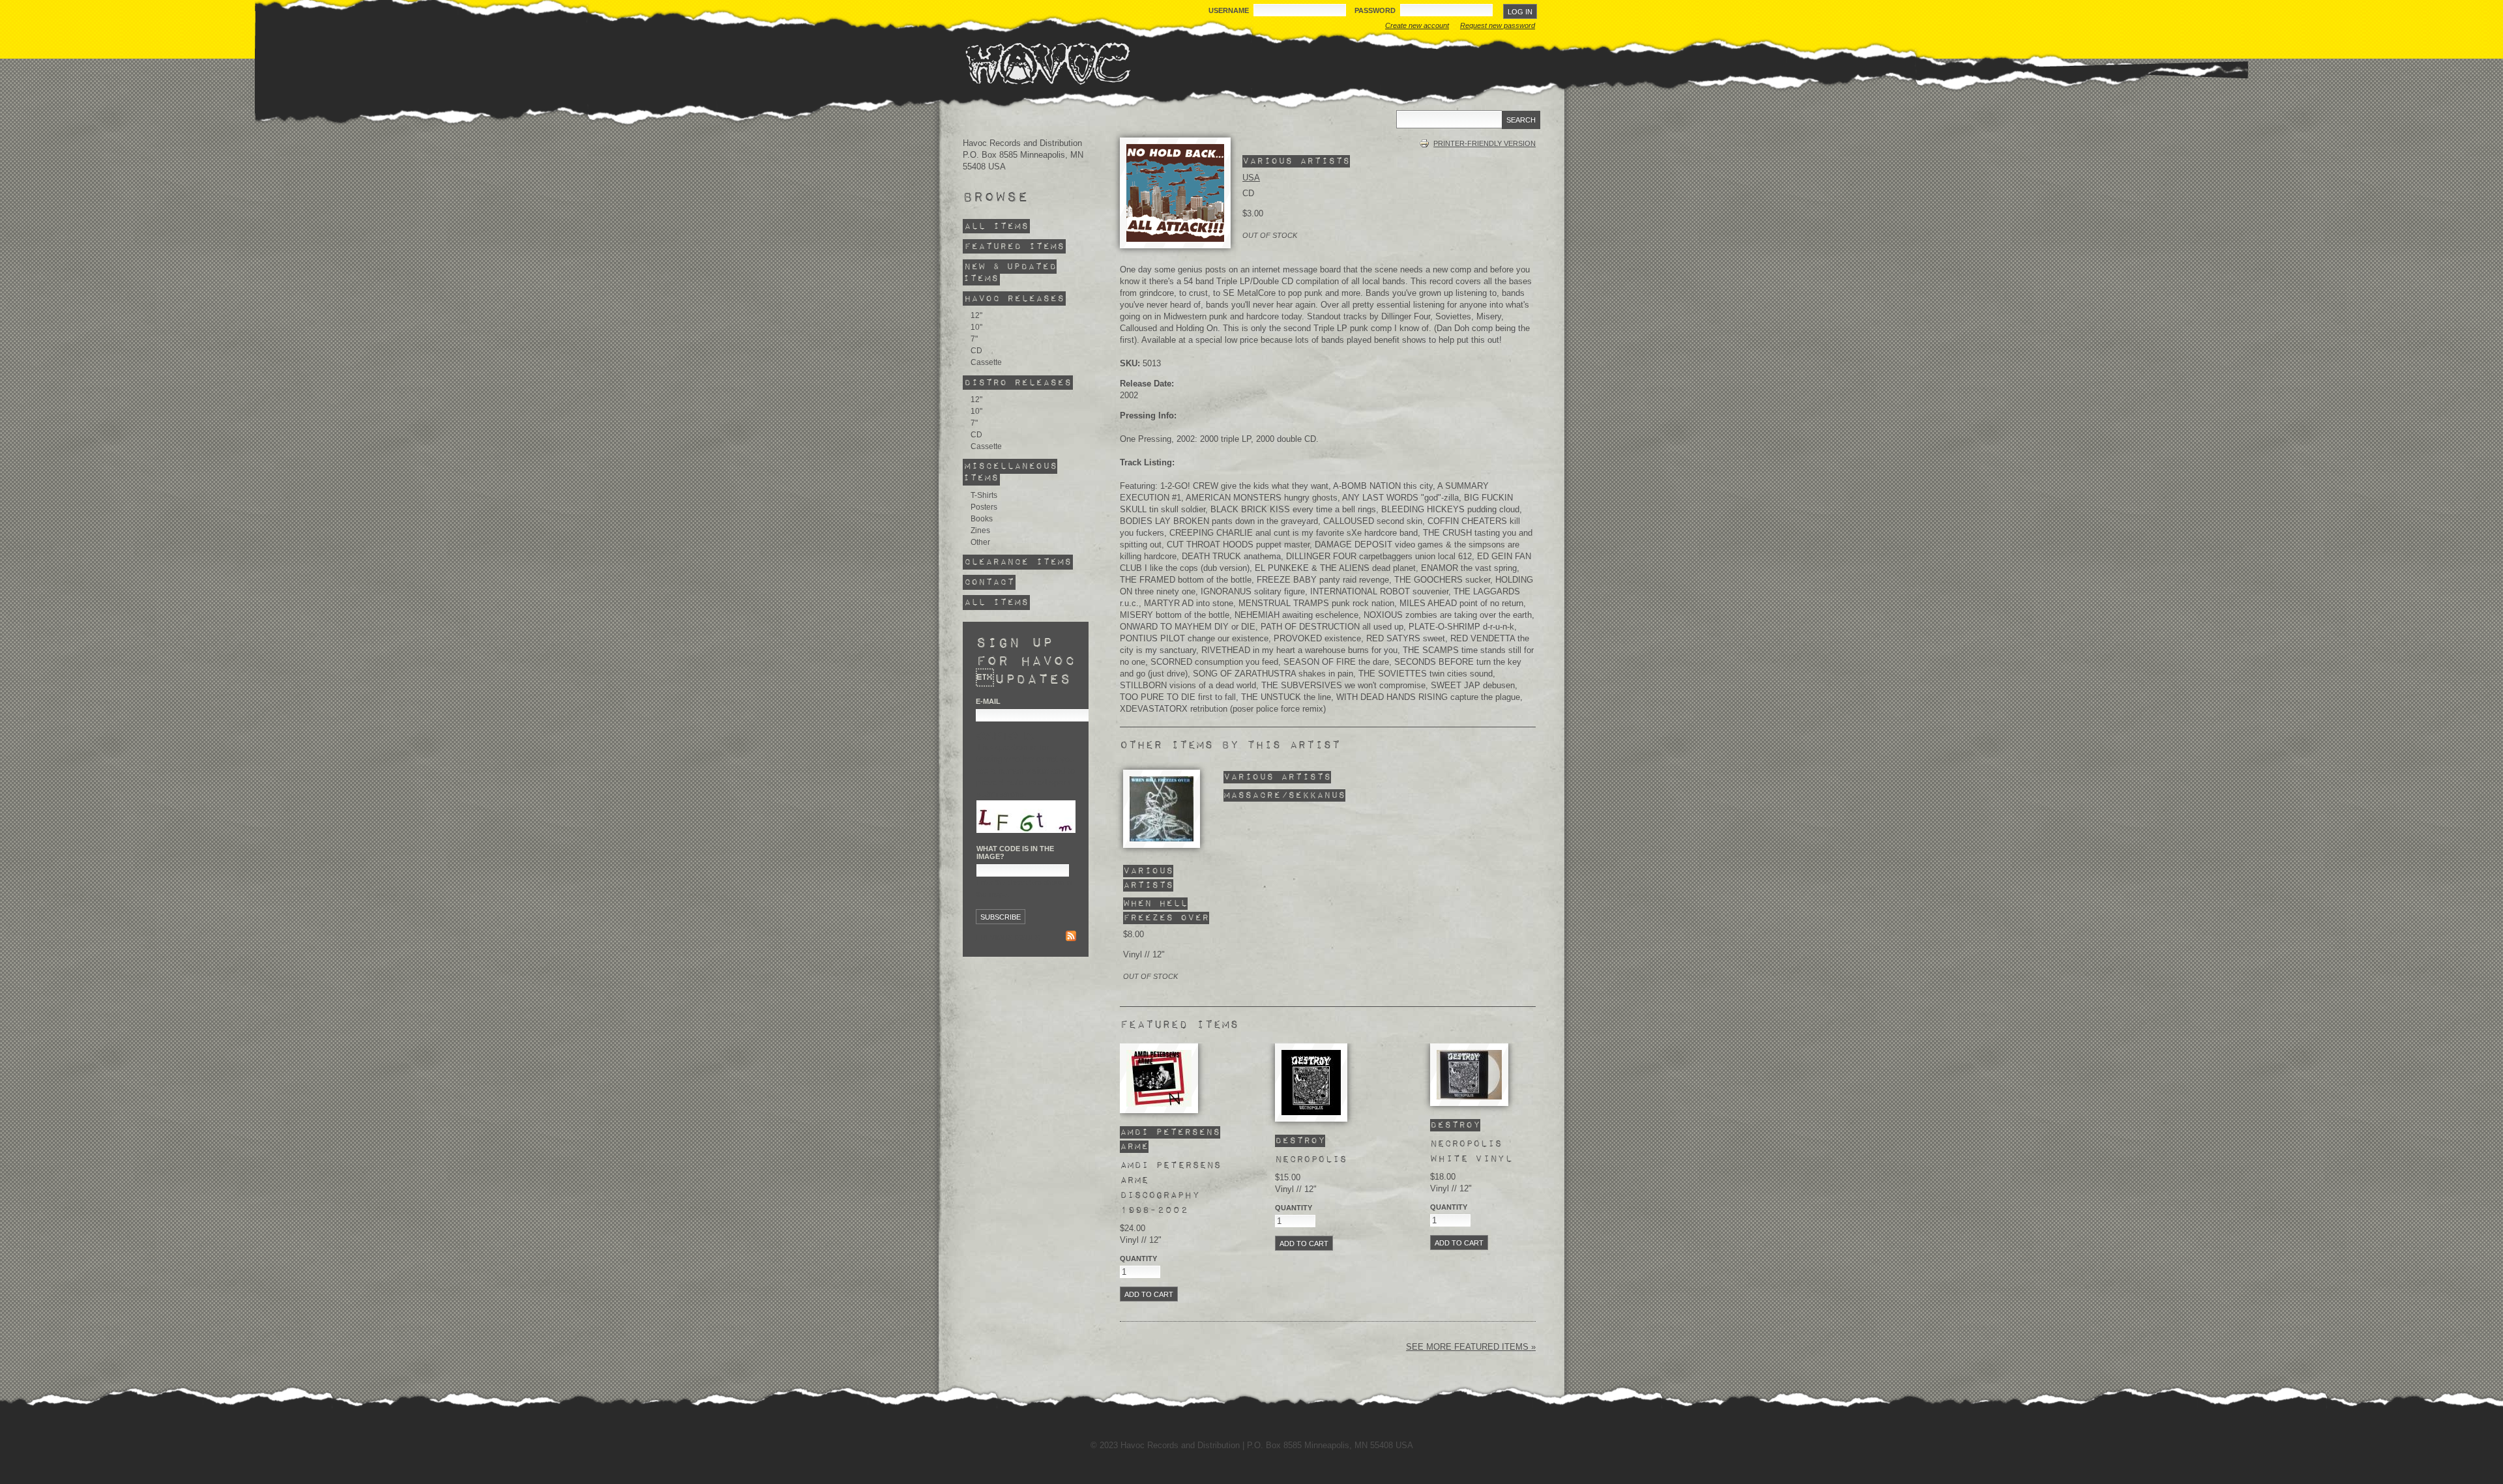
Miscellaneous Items (1010, 472)
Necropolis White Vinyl (1471, 1151)
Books (982, 519)
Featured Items (1014, 247)
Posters (984, 507)
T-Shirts (984, 495)
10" (976, 327)
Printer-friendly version (1485, 143)
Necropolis (1311, 1159)
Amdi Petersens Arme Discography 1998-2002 (1170, 1188)
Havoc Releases (1014, 299)
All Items (996, 226)
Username (1230, 10)
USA (1251, 178)
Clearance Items (1018, 562)
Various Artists (1296, 161)
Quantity (1138, 1258)
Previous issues (1008, 937)
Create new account (1417, 25)
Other (980, 542)
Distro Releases (1018, 382)
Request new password (1498, 25)
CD (976, 351)
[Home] (1047, 63)
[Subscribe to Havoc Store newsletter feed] (1071, 938)
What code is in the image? (1015, 852)
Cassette (986, 362)
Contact (989, 582)
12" (976, 315)
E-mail (988, 701)
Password (1376, 10)
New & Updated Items (1010, 273)
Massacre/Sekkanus (1284, 795)
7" (974, 339)
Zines (980, 531)
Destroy (1300, 1141)
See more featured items (1469, 1347)
